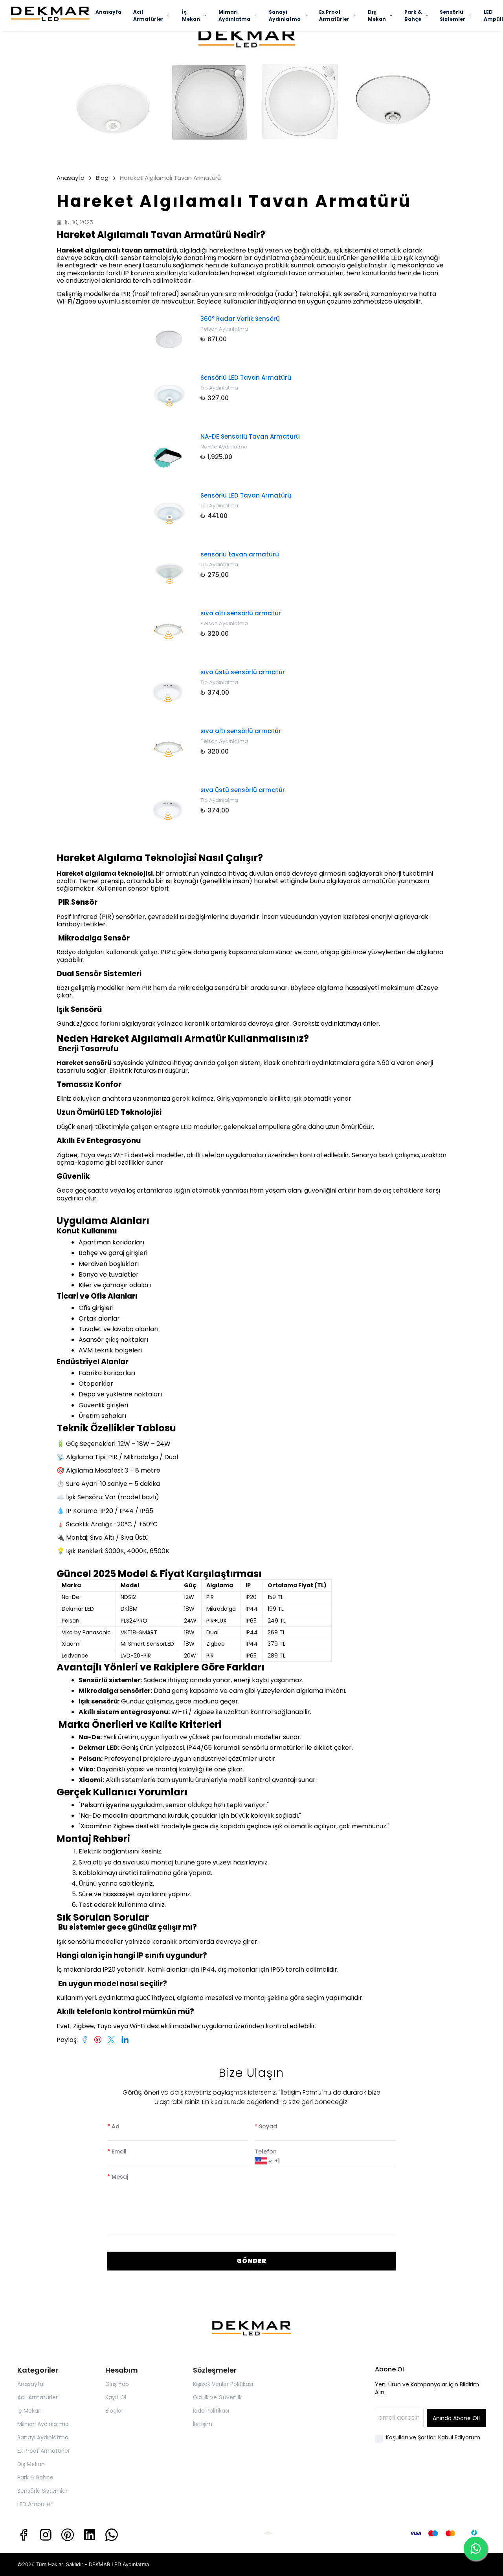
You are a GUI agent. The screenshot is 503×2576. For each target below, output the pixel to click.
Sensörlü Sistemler (453, 16)
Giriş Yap (117, 2384)
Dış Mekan (377, 16)
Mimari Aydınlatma (234, 16)
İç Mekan (191, 16)
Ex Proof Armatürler (334, 16)
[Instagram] (46, 2535)
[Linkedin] (90, 2535)
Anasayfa (108, 12)
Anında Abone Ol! (456, 2418)
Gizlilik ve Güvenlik (217, 2397)
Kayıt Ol (116, 2397)
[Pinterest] (68, 2535)
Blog (102, 178)
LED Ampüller (35, 2504)
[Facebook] (24, 2535)
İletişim (203, 2424)
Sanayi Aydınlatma (285, 16)
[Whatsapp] (112, 2535)
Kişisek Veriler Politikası (223, 2384)
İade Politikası (211, 2411)
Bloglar (114, 2411)
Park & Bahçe (413, 16)
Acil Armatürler (148, 16)
